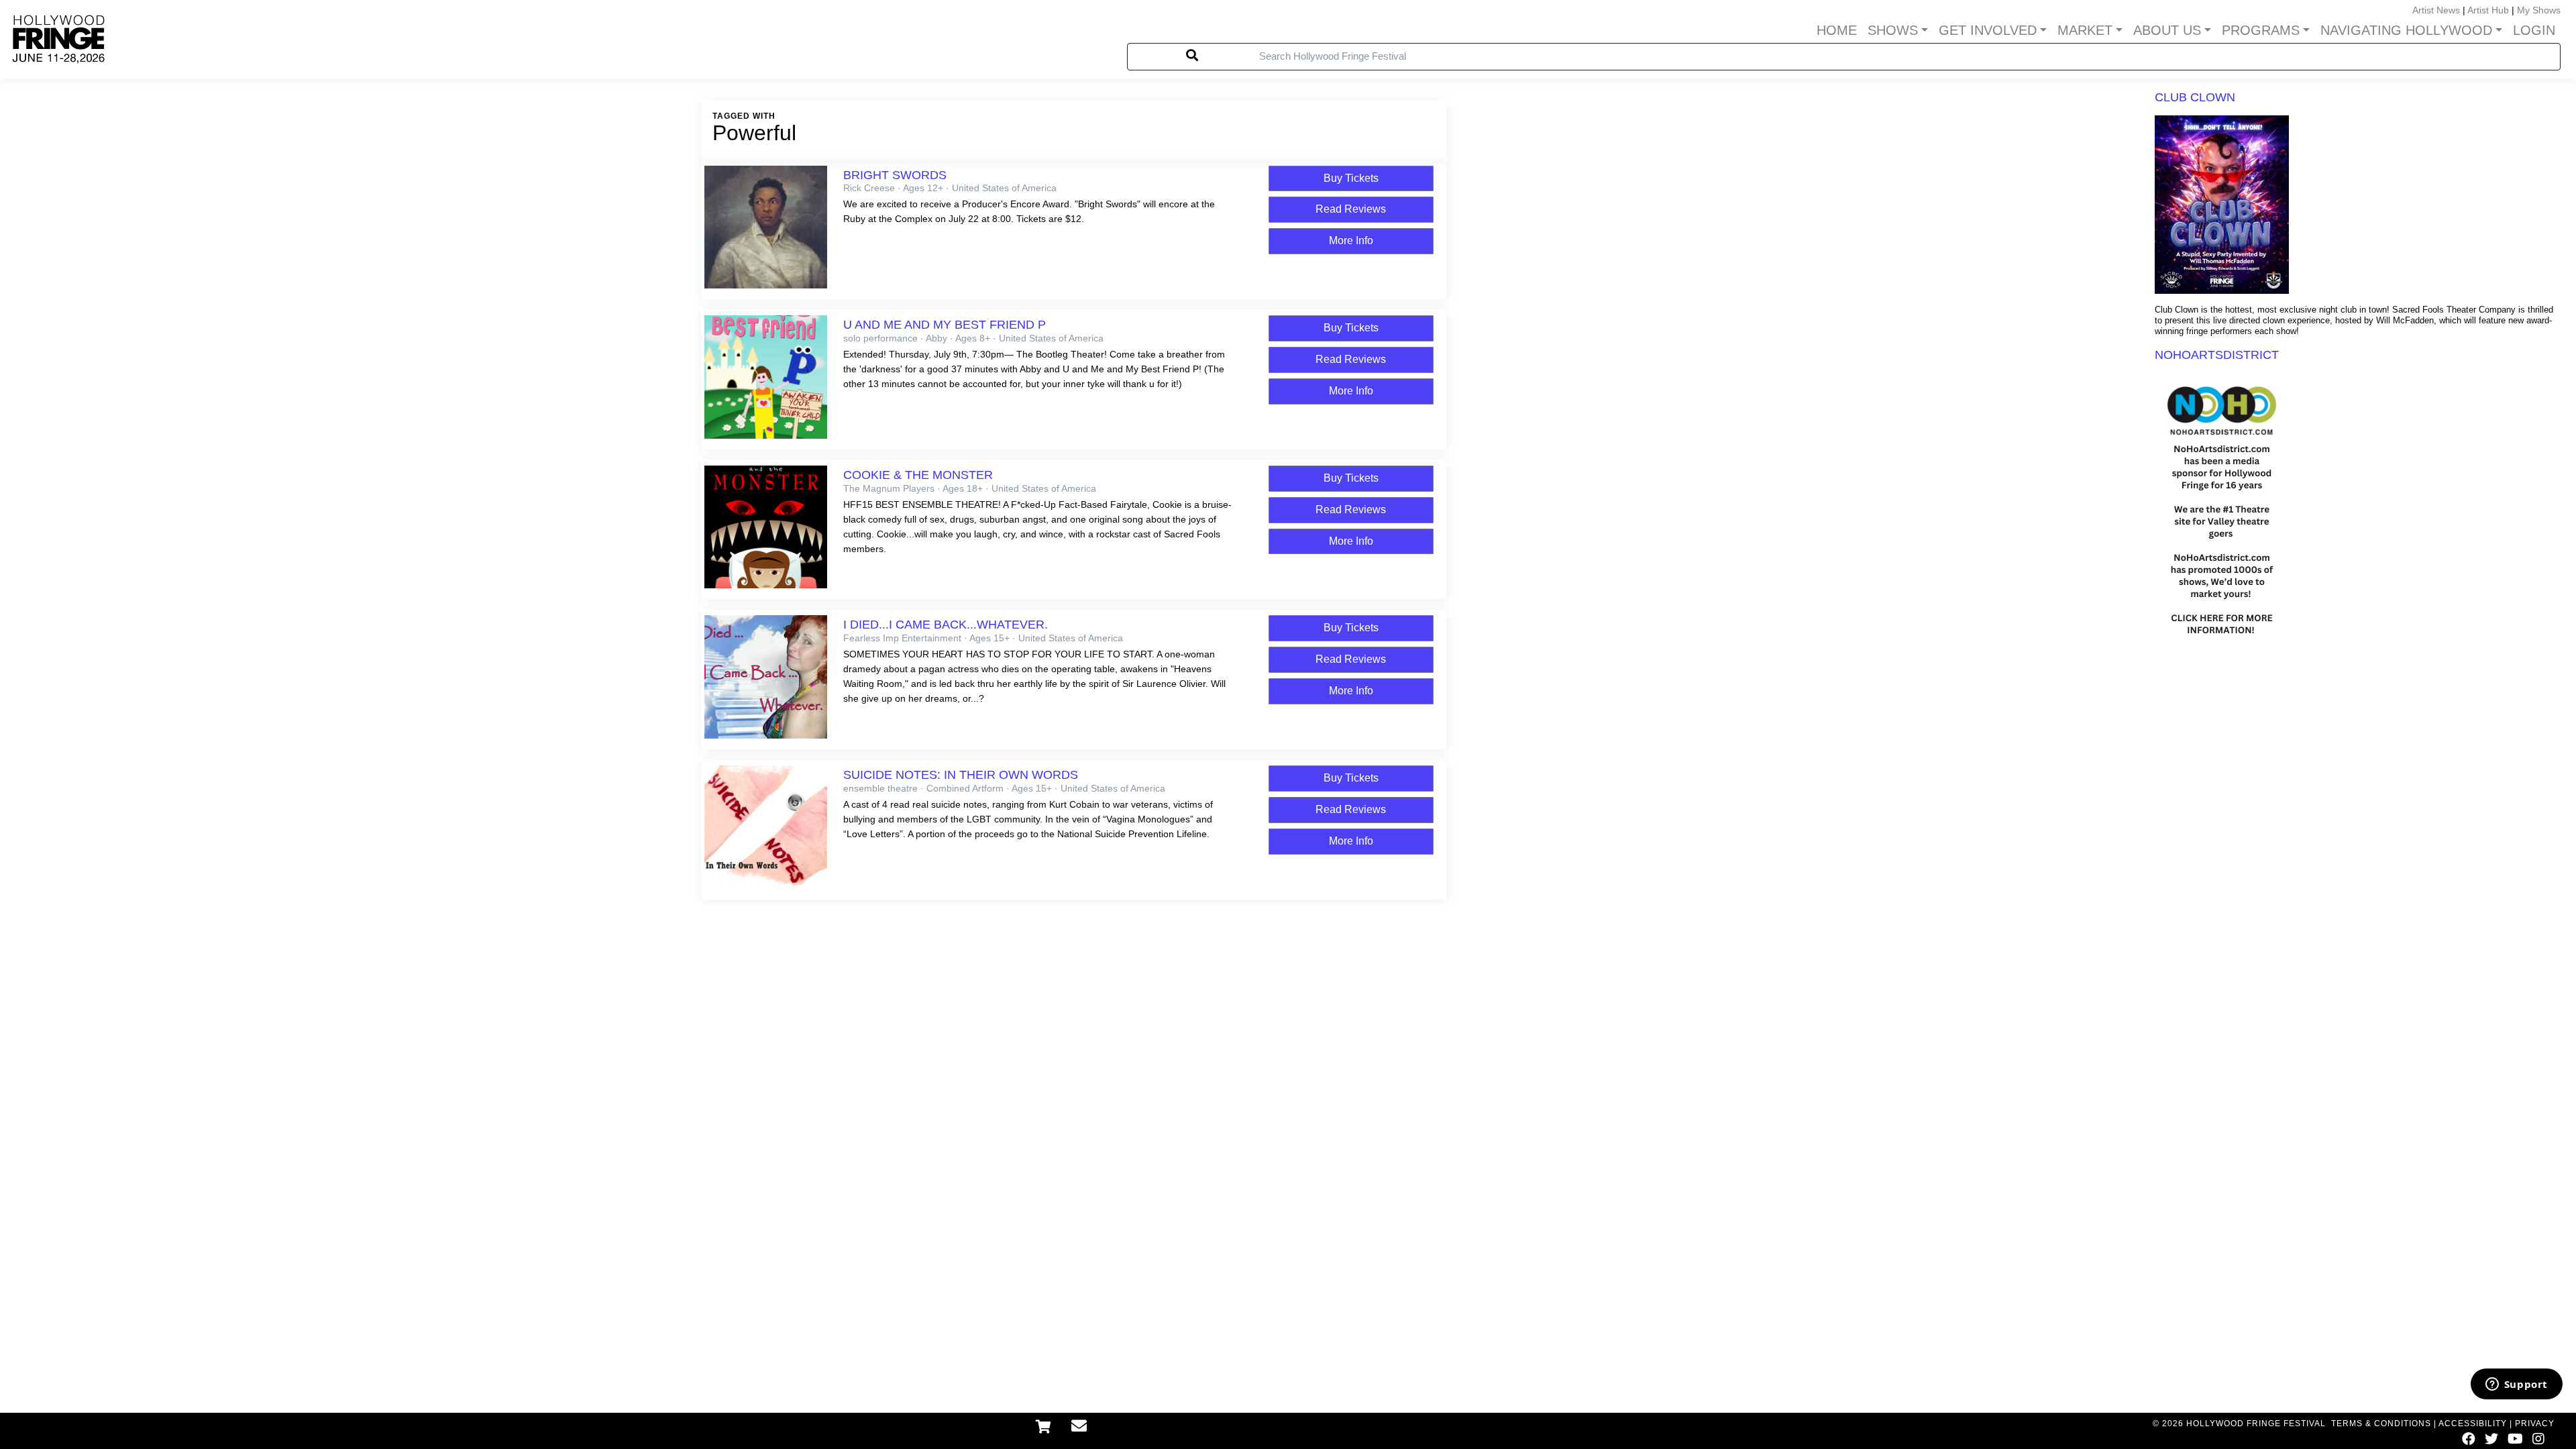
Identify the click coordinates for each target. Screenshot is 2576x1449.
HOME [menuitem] (1837, 30)
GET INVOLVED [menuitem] (1988, 30)
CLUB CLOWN (2195, 97)
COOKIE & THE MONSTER (918, 475)
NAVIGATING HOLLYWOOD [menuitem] (2406, 30)
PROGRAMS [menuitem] (2261, 30)
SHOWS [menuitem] (1893, 30)
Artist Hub (2488, 10)
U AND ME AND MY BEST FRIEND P (945, 325)
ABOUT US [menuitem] (2167, 30)
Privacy (2535, 1424)
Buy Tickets (1351, 178)
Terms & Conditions (2381, 1424)
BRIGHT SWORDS (895, 175)
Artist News (2436, 10)
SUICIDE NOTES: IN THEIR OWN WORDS (961, 775)
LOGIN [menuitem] (2534, 30)
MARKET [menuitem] (2085, 30)
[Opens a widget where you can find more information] (2516, 1385)
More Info (1351, 240)
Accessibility (2473, 1424)
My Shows (2539, 10)
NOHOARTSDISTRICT (2217, 355)
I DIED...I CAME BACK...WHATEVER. (946, 625)
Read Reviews (1351, 209)
